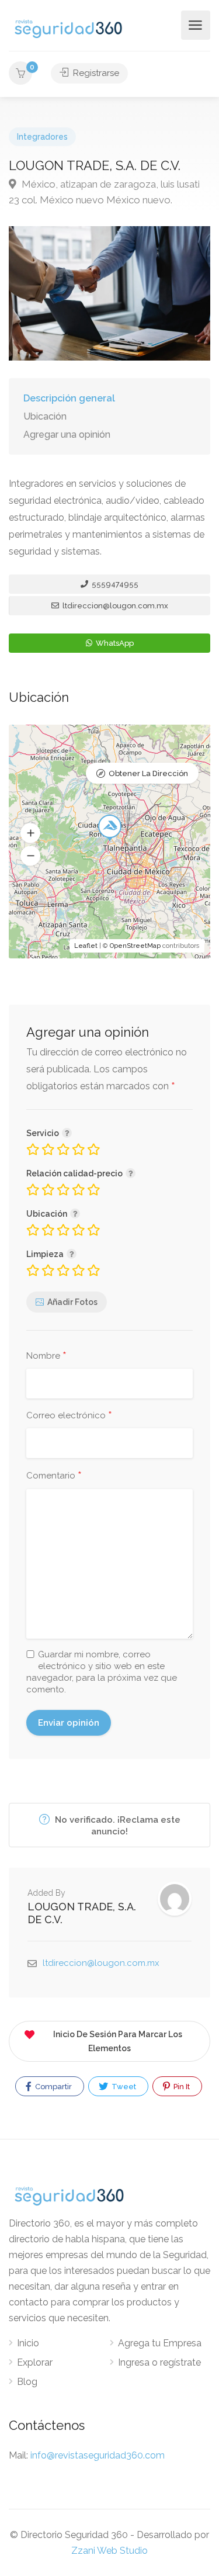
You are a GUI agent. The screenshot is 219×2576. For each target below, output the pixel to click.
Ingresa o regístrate (159, 2362)
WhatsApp (114, 643)
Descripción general (69, 398)
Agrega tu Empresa (160, 2343)
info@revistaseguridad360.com (98, 2455)
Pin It (181, 2087)
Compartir (53, 2087)
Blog (27, 2382)
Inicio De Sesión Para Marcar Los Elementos (118, 2041)
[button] (30, 833)
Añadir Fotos (72, 1302)
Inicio (28, 2343)
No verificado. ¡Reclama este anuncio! (117, 1826)
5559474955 (114, 584)
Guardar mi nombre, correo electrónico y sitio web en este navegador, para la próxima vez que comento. (102, 1672)
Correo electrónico (69, 1416)
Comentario (54, 1476)
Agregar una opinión (67, 434)
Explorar (35, 2362)
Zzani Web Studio (109, 2551)
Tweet (123, 2087)
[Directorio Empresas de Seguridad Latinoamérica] (68, 28)
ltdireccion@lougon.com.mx (114, 606)
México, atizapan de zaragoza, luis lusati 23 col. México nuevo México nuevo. (104, 192)
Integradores (42, 137)
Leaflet (86, 946)
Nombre (46, 1356)
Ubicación (45, 416)
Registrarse (95, 73)
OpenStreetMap (135, 946)
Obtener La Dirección (148, 773)
